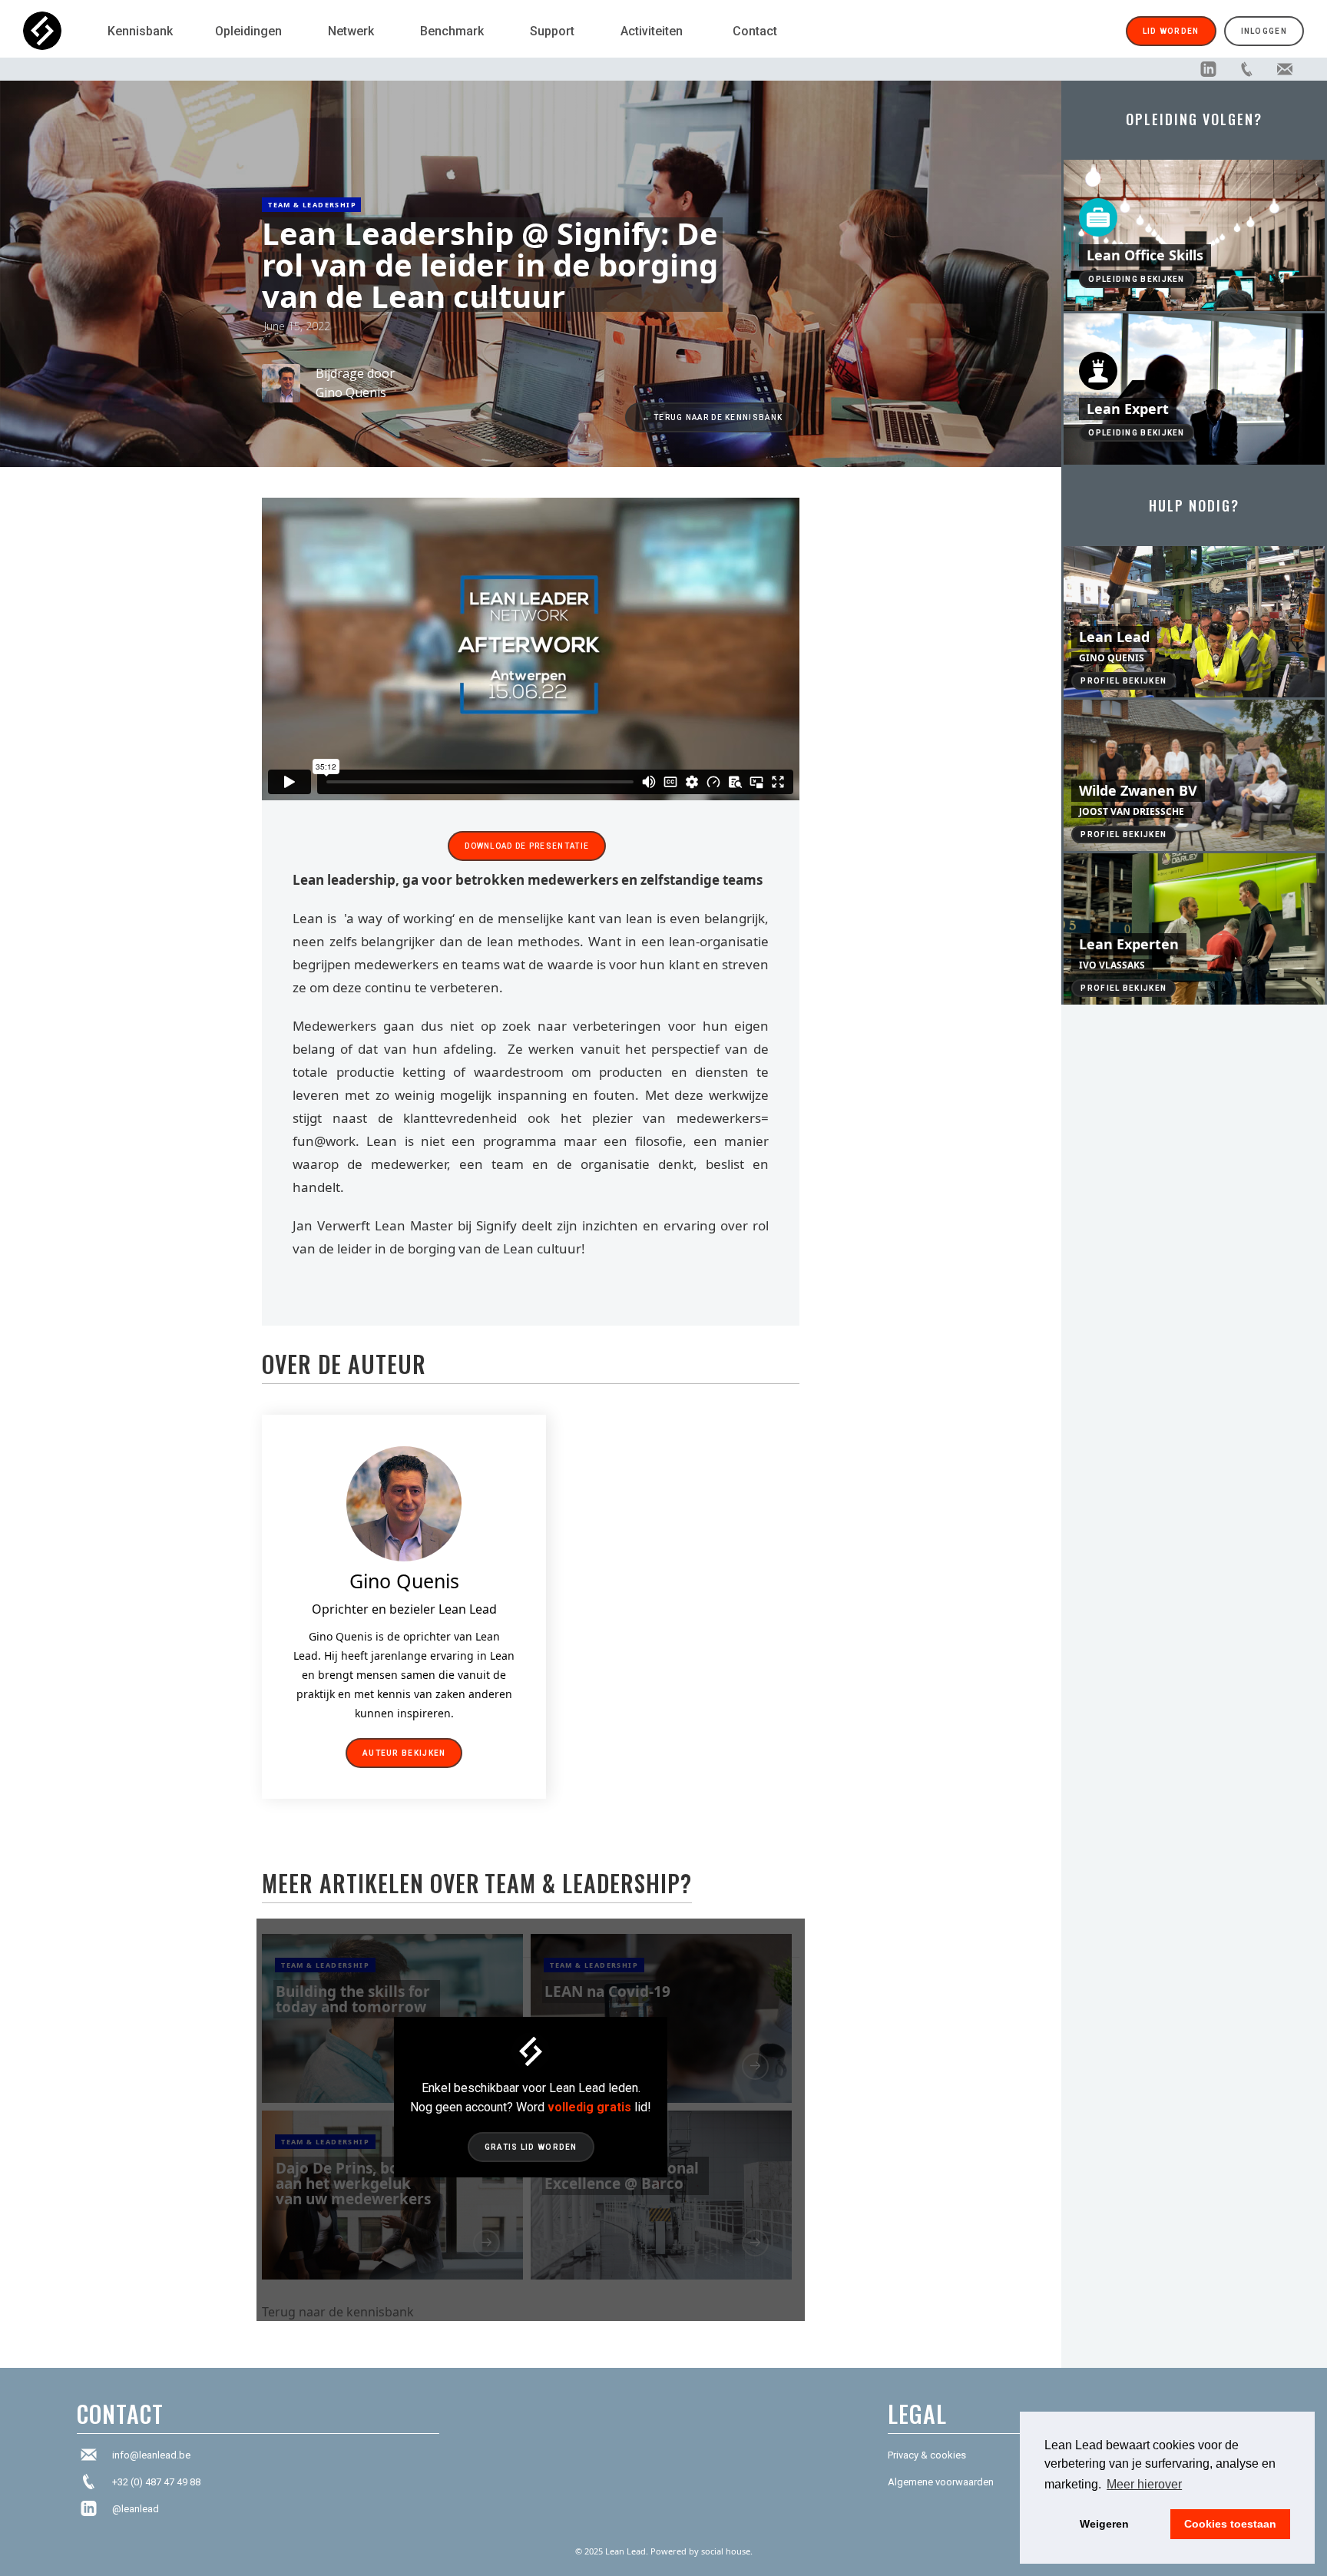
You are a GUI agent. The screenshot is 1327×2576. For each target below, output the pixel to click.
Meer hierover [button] (1144, 2484)
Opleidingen (248, 31)
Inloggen (1264, 31)
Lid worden (1171, 31)
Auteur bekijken (404, 1753)
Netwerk (351, 31)
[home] (58, 31)
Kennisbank (140, 31)
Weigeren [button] (1104, 2524)
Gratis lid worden (531, 2147)
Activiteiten (652, 31)
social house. (727, 2551)
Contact (755, 31)
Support (552, 31)
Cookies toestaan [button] (1230, 2524)
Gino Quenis (351, 392)
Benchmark (452, 31)
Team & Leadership (312, 205)
